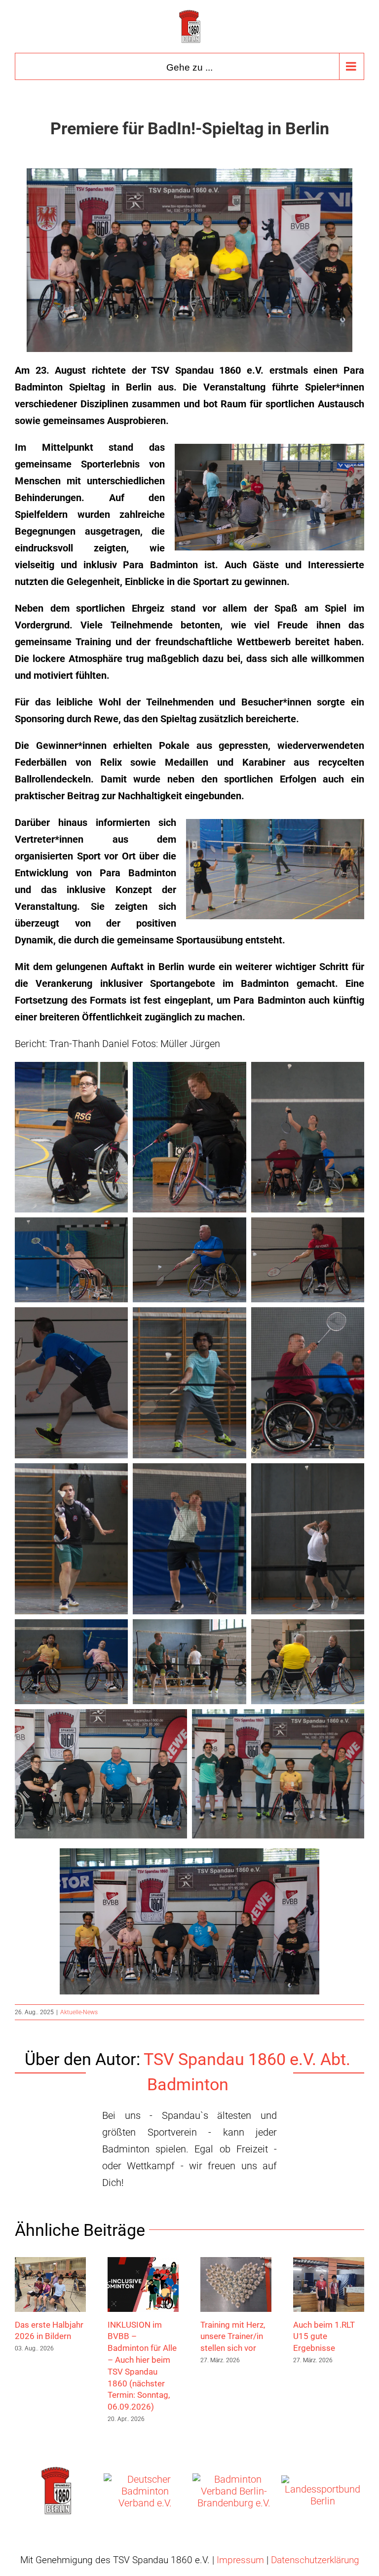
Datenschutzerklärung (315, 2560)
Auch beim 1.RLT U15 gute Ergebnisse (324, 2337)
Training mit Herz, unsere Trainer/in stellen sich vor (233, 2337)
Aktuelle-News (79, 2012)
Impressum (240, 2560)
